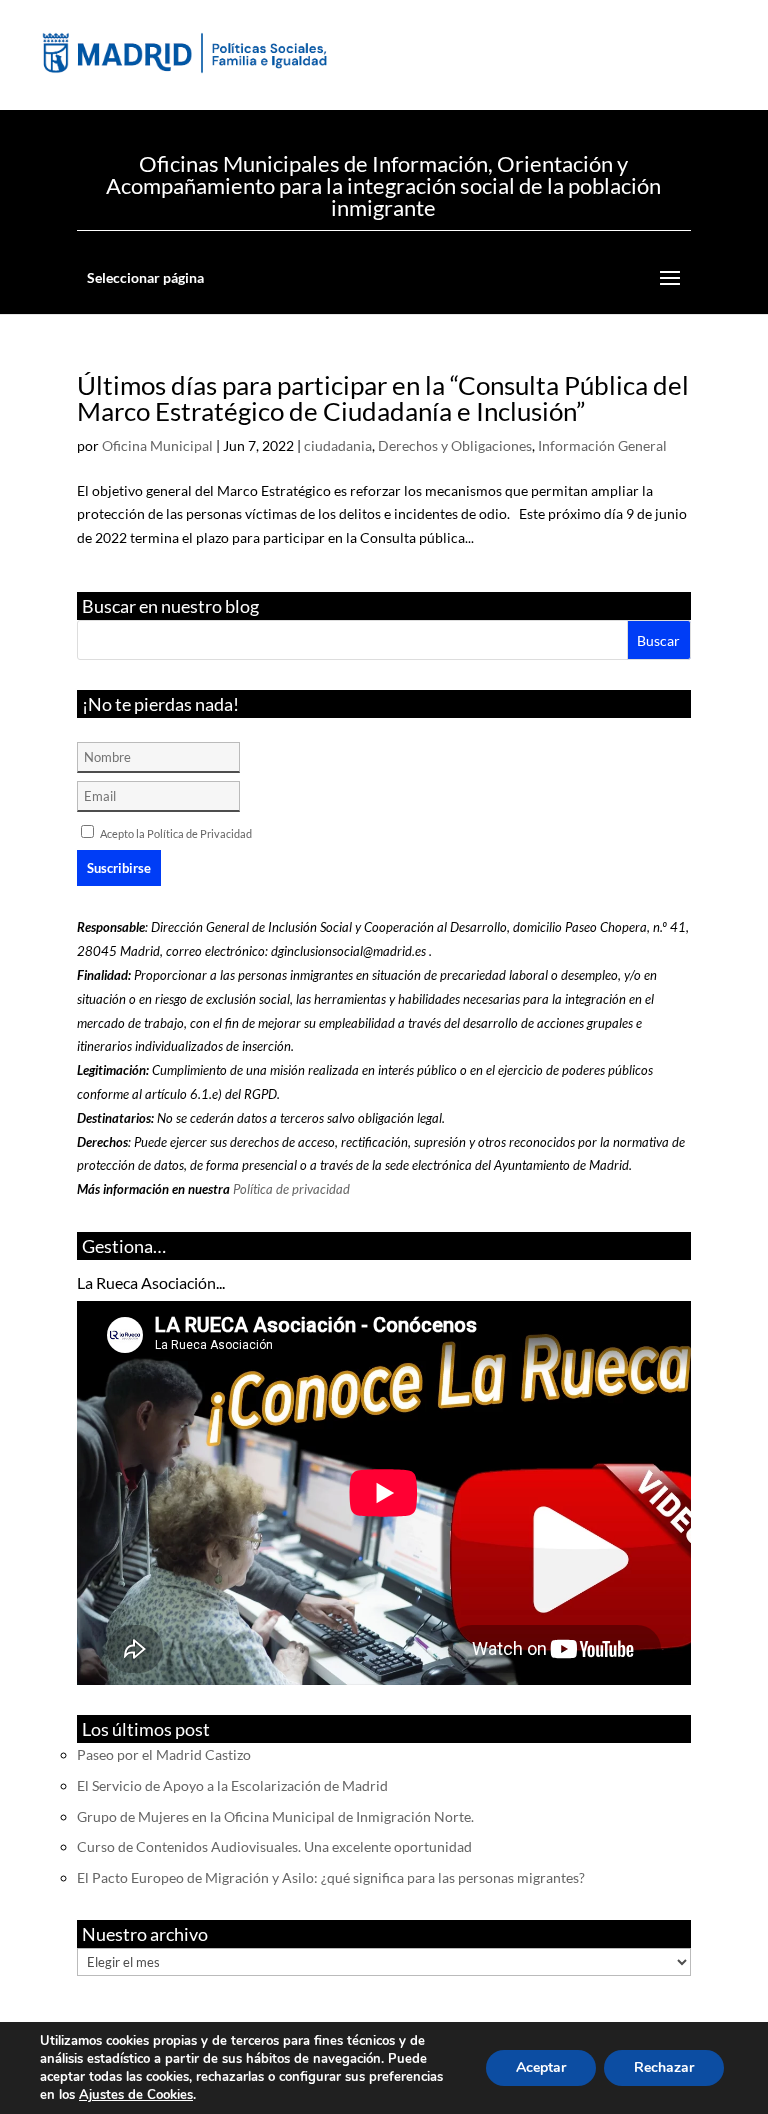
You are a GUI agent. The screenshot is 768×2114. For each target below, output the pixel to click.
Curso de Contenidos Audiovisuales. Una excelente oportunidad (274, 1846)
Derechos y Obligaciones (455, 445)
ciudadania (338, 445)
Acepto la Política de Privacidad (176, 833)
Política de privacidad (291, 1189)
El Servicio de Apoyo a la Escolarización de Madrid (232, 1785)
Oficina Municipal (157, 445)
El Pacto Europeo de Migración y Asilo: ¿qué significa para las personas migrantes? (331, 1877)
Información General (602, 445)
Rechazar (664, 2067)
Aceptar (541, 2067)
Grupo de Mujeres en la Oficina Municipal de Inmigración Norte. (275, 1816)
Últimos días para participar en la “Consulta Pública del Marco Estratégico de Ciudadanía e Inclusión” (383, 398)
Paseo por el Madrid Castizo (164, 1754)
